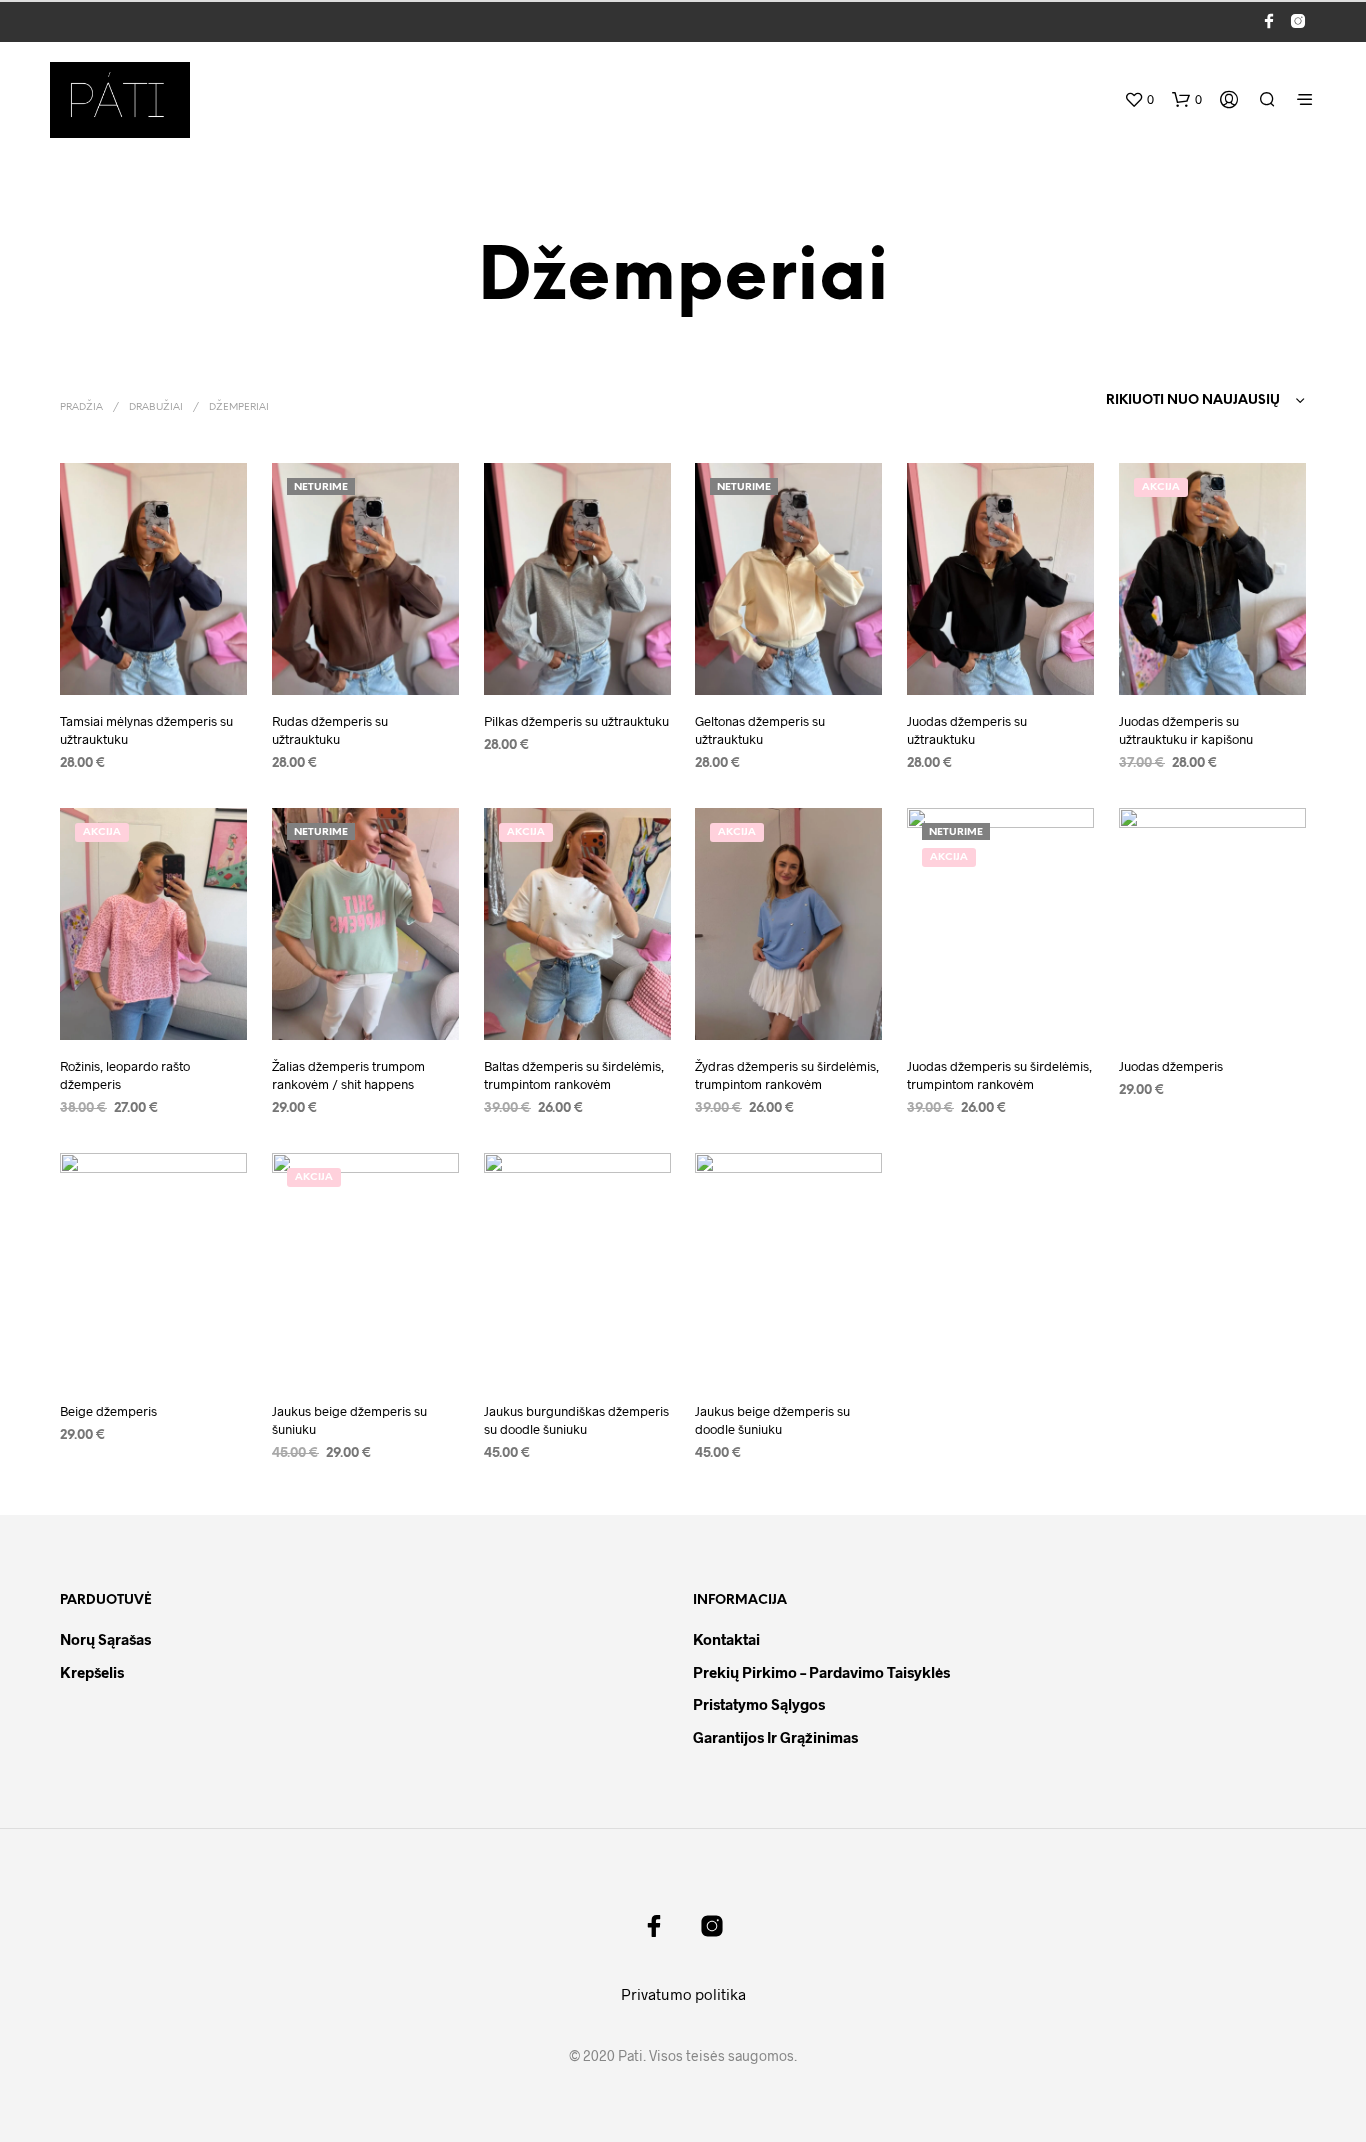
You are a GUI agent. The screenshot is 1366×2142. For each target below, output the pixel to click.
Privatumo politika (683, 1994)
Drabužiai (156, 407)
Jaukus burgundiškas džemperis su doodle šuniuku (576, 1420)
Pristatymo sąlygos (759, 1704)
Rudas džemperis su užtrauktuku (330, 730)
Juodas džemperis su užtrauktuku (967, 730)
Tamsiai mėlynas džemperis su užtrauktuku (146, 730)
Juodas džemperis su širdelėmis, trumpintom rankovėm (999, 1075)
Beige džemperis (108, 1411)
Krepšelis (92, 1672)
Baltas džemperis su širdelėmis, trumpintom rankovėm (574, 1075)
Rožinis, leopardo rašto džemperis (125, 1075)
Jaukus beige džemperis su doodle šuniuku (772, 1420)
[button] (1139, 100)
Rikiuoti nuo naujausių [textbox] (1193, 400)
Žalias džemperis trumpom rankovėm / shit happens (348, 1075)
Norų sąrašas (105, 1639)
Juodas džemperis (1171, 1066)
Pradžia (81, 407)
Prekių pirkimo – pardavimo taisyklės (821, 1672)
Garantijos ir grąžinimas (775, 1737)
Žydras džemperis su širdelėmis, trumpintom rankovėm (787, 1075)
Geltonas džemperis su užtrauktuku (760, 730)
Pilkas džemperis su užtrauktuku (576, 721)
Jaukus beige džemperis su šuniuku (349, 1420)
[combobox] (1164, 401)
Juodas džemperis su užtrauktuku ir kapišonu (1186, 730)
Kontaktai (726, 1639)
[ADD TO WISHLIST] (153, 666)
